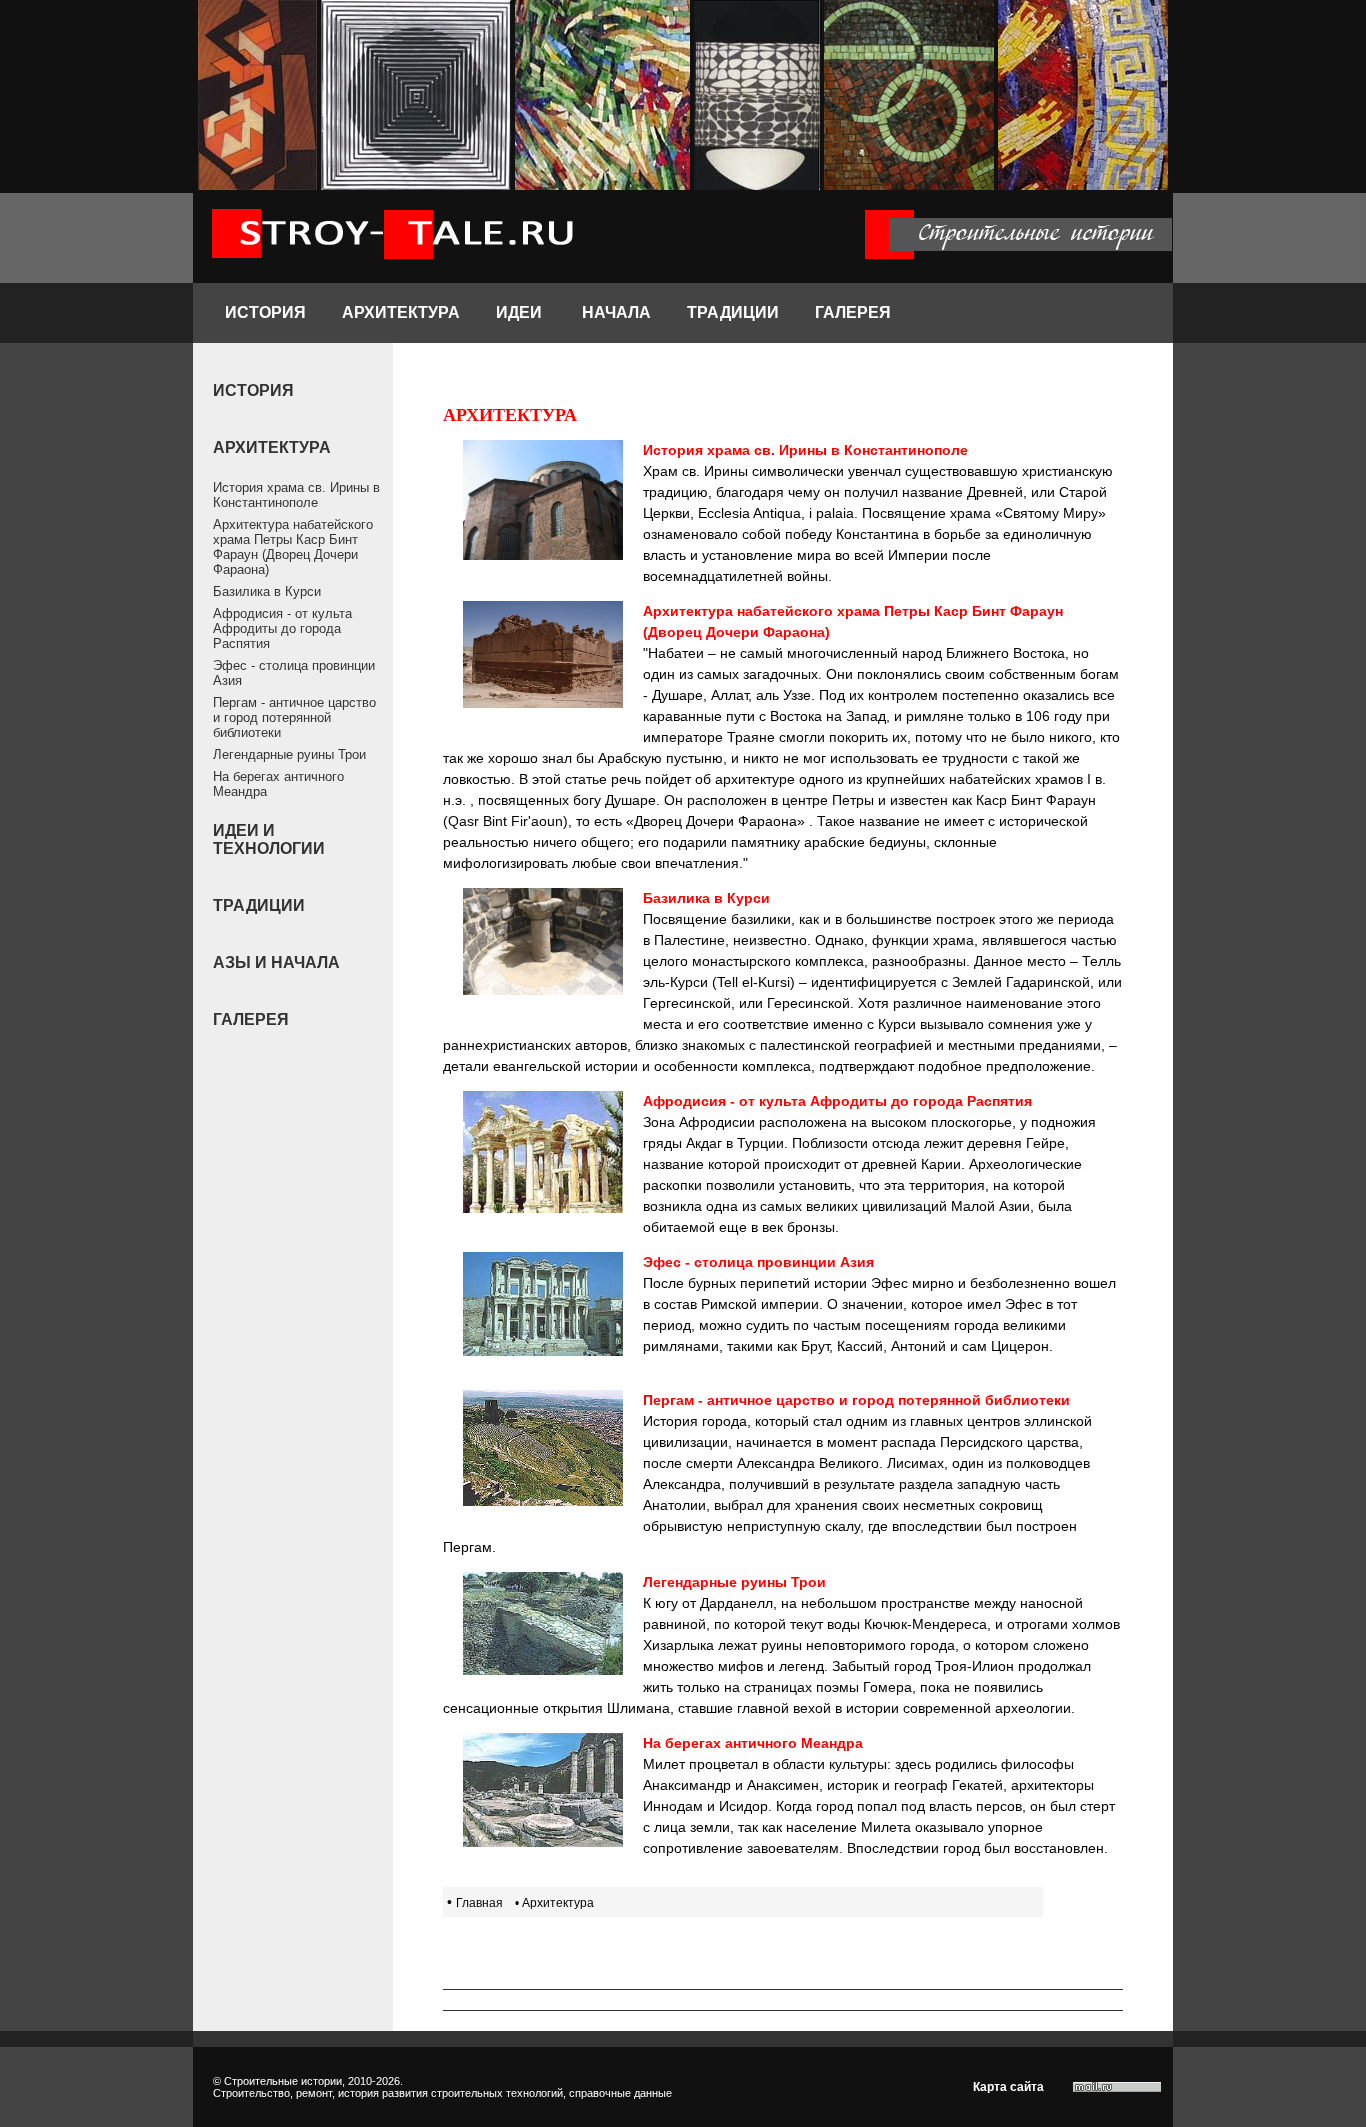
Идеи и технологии (269, 839)
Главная (479, 1903)
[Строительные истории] (393, 278)
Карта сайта (1008, 2087)
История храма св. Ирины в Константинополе (296, 495)
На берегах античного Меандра (278, 784)
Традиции (733, 312)
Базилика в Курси (267, 591)
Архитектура (401, 312)
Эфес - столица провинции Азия (294, 673)
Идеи (521, 312)
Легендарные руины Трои (289, 754)
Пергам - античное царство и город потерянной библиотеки (294, 717)
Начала (616, 312)
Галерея (853, 312)
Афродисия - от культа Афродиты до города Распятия (282, 628)
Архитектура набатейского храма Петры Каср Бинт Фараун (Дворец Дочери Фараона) (293, 547)
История (265, 312)
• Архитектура (554, 1903)
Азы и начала (276, 962)
